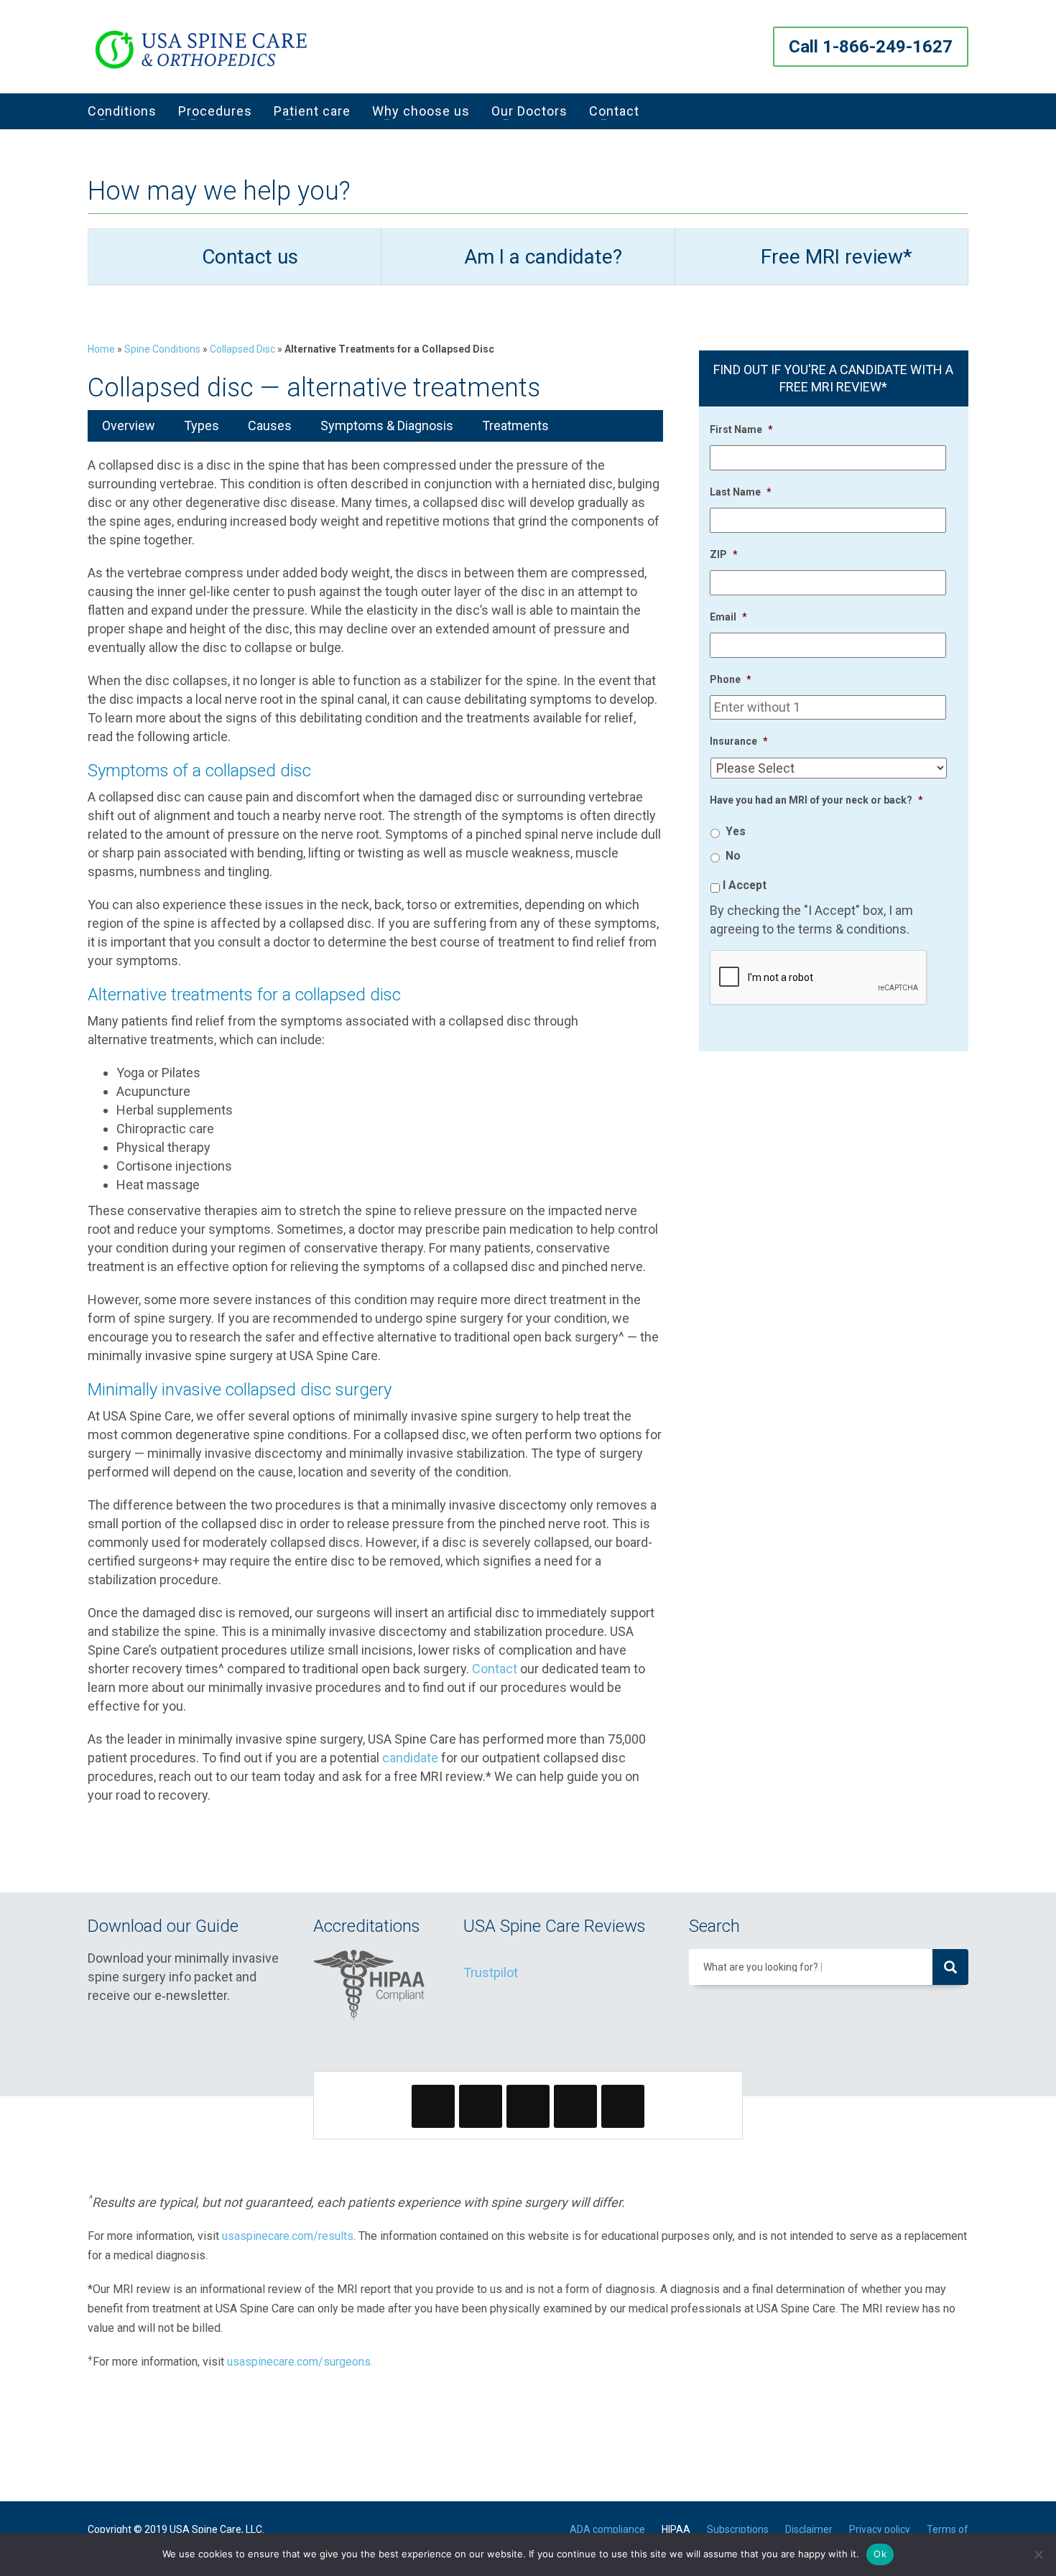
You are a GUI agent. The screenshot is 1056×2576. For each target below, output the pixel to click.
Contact (495, 1669)
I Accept (745, 885)
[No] (1038, 2554)
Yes (736, 831)
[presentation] (819, 978)
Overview (129, 426)
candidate (410, 1758)
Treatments (515, 426)
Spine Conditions (162, 349)
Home (101, 349)
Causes (270, 426)
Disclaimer (809, 2529)
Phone (731, 679)
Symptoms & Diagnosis (387, 426)
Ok (880, 2554)
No (733, 856)
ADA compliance (607, 2529)
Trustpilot (491, 1972)
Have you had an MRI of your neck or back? (816, 800)
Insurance (739, 741)
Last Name (741, 492)
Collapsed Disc (242, 349)
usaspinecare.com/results (288, 2236)
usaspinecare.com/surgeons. (300, 2362)
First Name (741, 429)
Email (728, 617)
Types (202, 426)
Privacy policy (880, 2529)
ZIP (724, 554)
